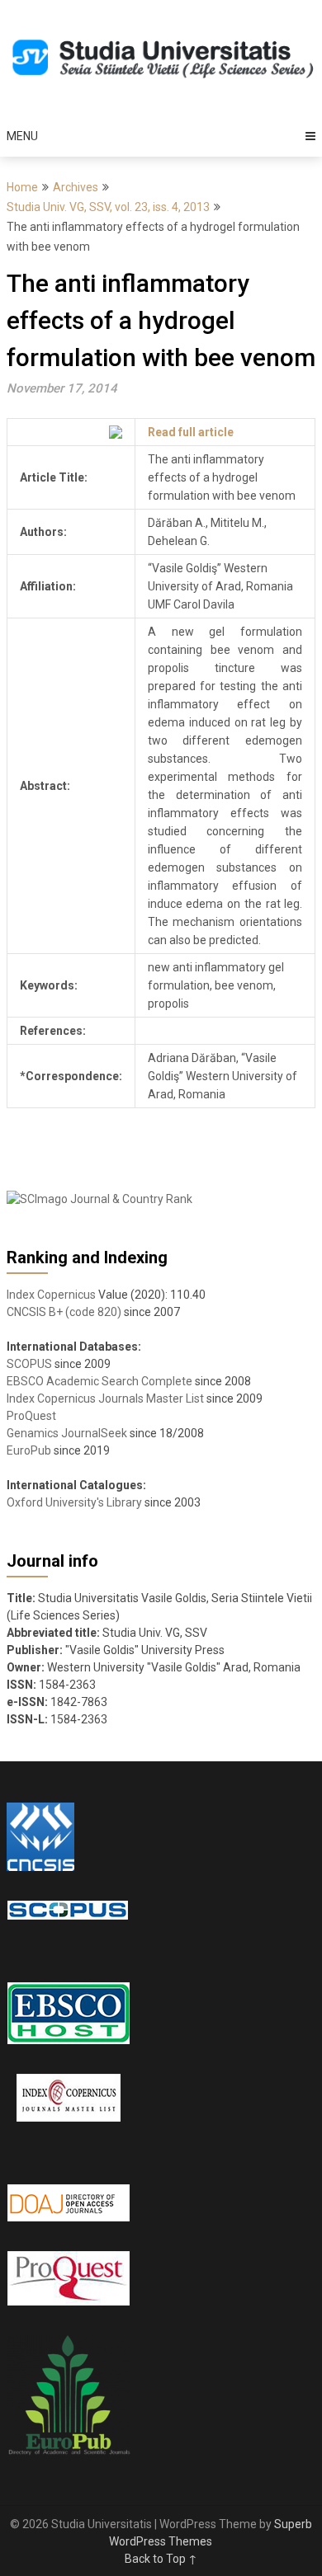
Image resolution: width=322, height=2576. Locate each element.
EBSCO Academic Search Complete (99, 1381)
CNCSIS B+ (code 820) (64, 1312)
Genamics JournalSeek (67, 1433)
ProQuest (31, 1416)
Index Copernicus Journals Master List (105, 1398)
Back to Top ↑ (161, 2559)
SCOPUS (29, 1364)
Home (22, 187)
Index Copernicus (51, 1295)
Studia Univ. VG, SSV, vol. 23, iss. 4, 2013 (108, 207)
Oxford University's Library (74, 1502)
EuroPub (29, 1450)
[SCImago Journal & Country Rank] (99, 1199)
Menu (22, 136)
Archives (76, 187)
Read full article (191, 432)
